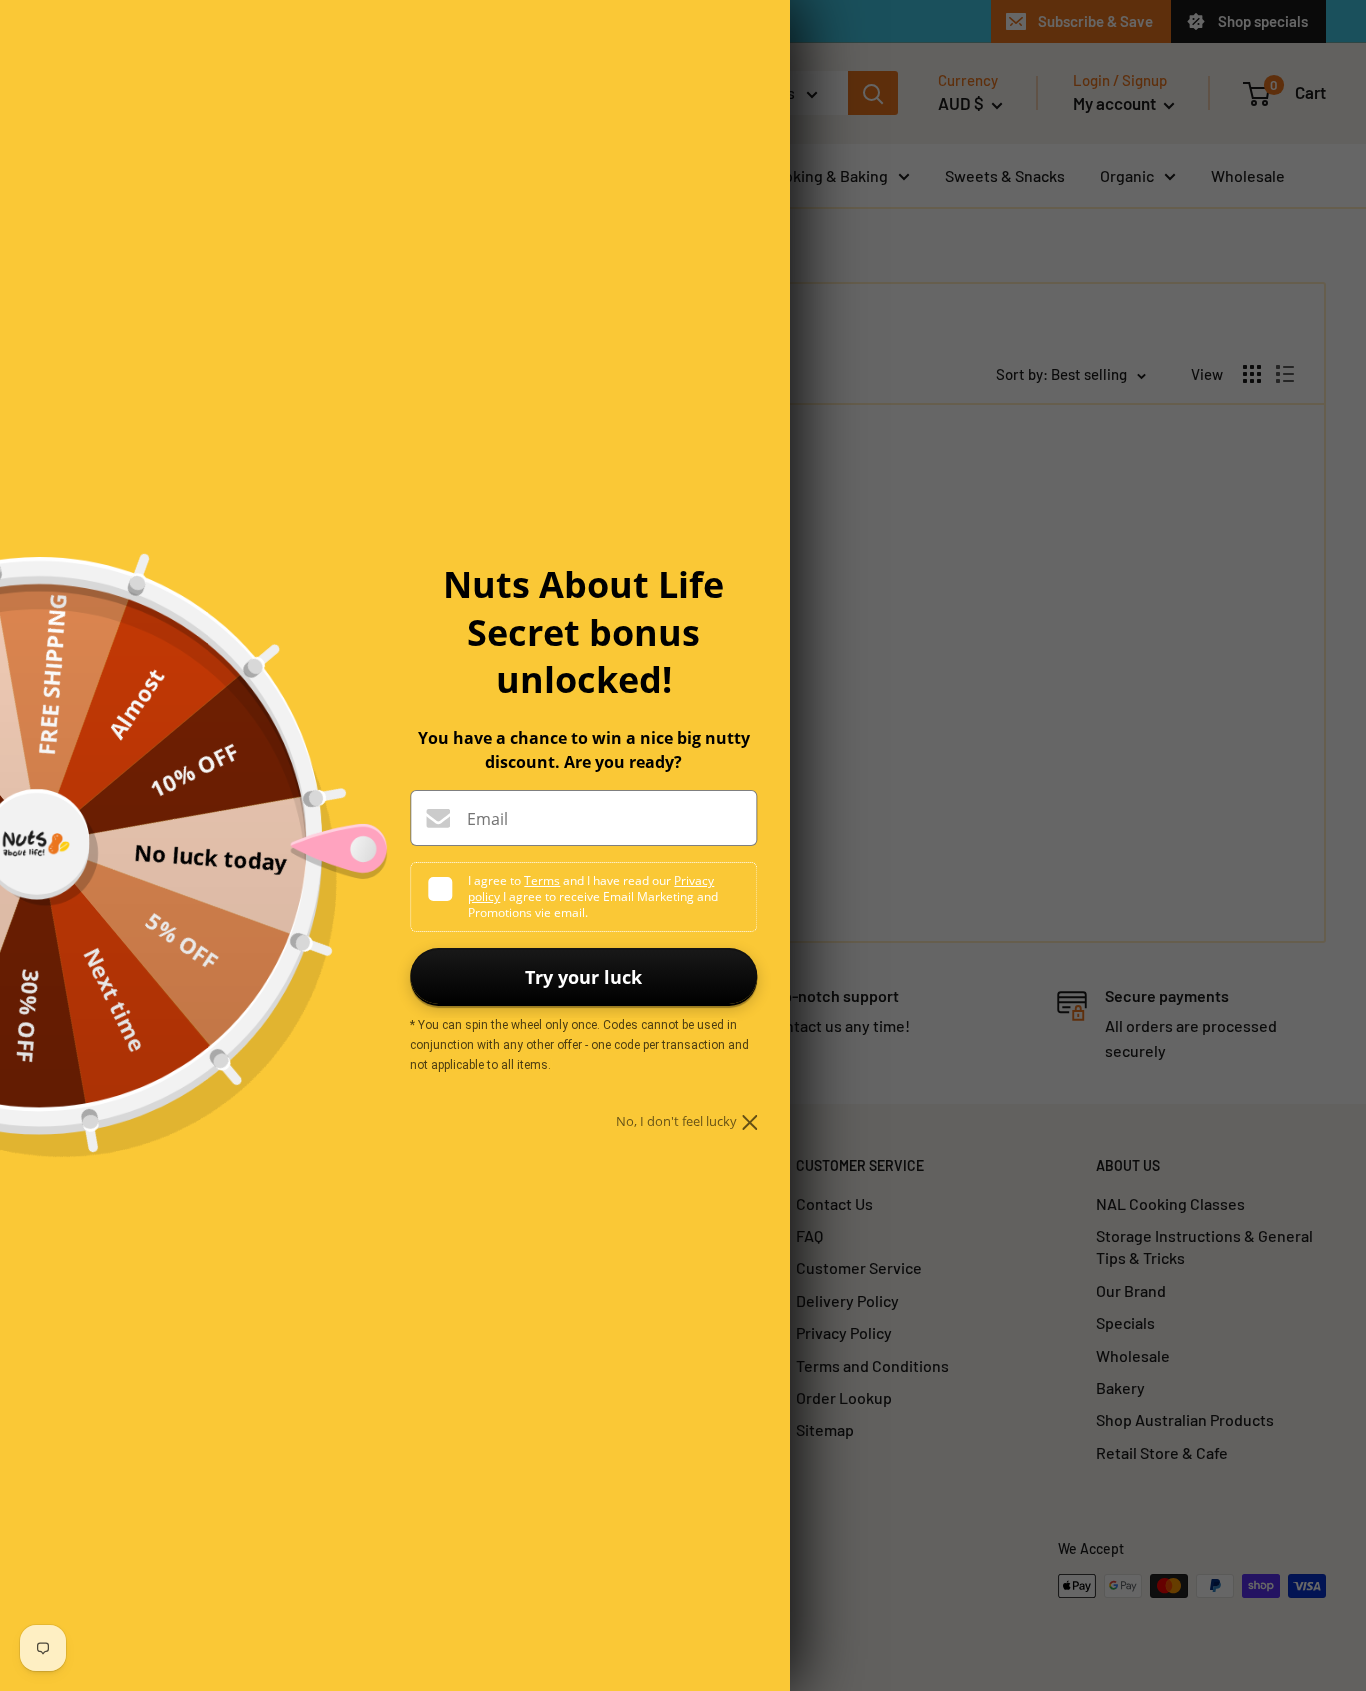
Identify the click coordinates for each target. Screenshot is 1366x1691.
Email (487, 819)
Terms (542, 880)
